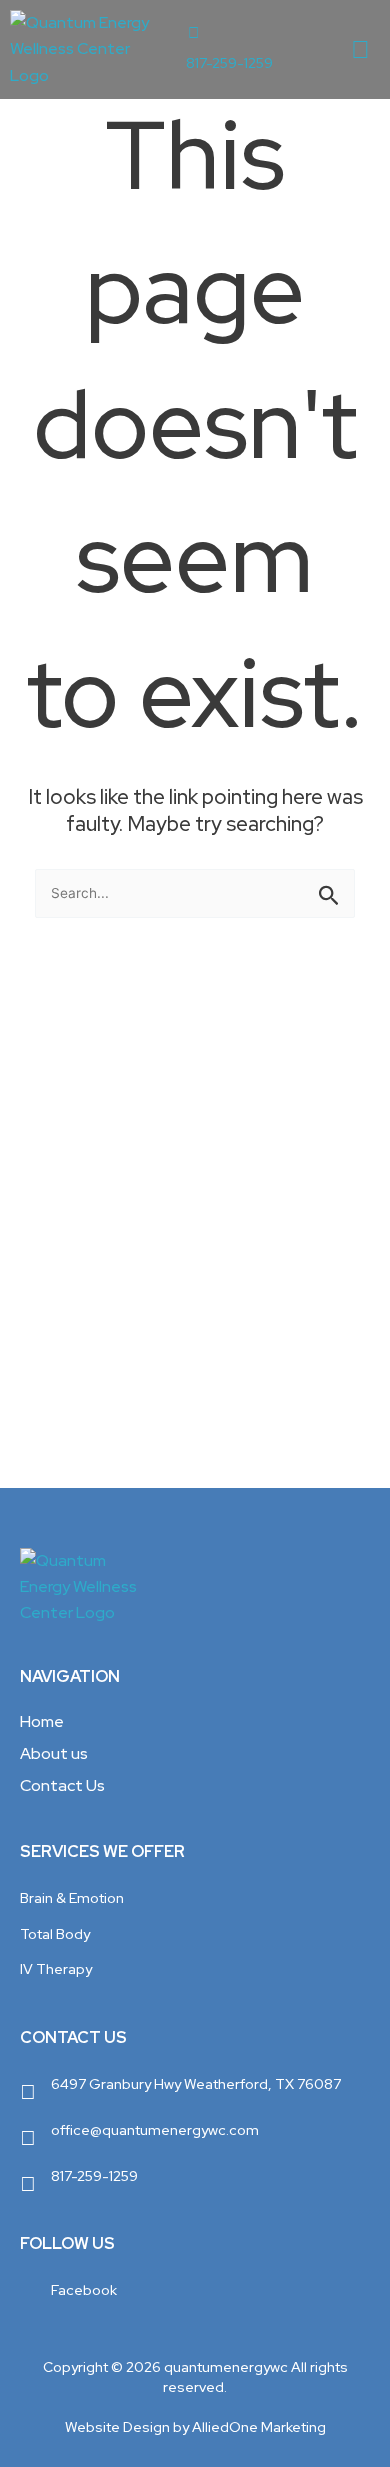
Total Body (55, 1934)
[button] (361, 49)
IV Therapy (56, 1969)
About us (54, 1753)
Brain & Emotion (72, 1898)
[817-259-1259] (193, 33)
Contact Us (62, 1785)
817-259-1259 (229, 63)
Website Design (117, 2427)
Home (42, 1721)
